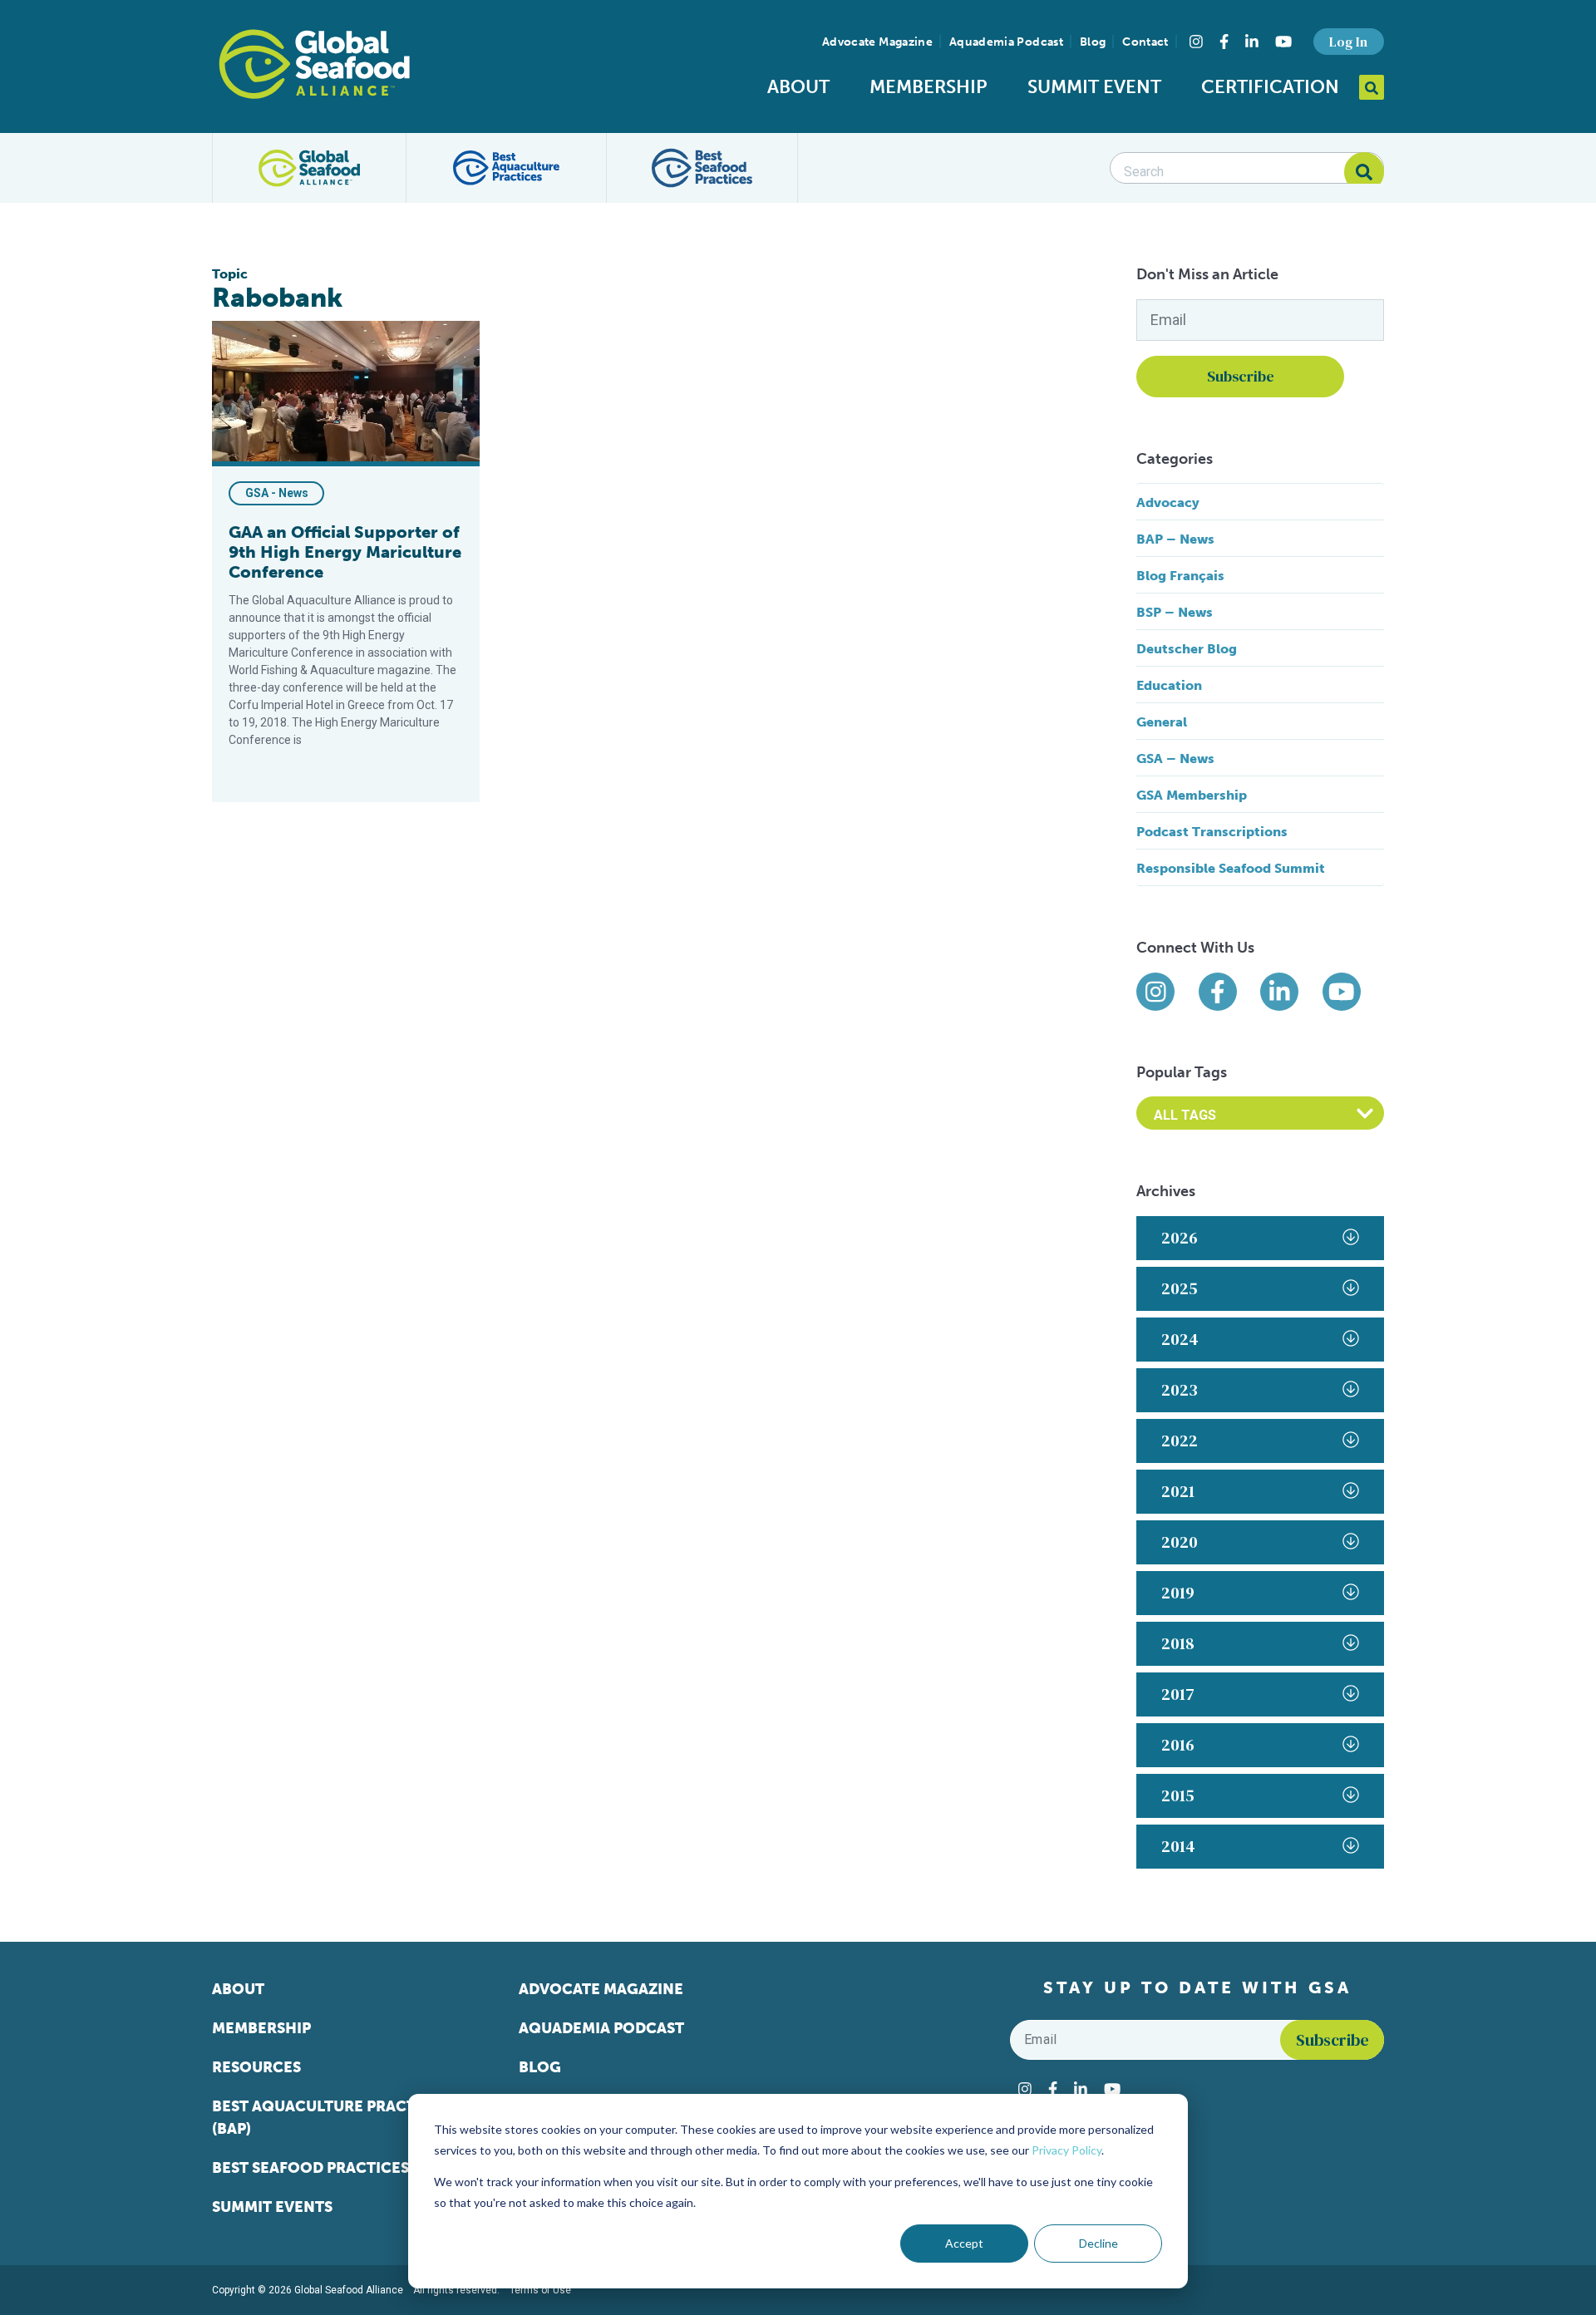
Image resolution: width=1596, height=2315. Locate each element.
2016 (1178, 1745)
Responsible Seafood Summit (1231, 868)
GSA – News (1175, 759)
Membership (929, 87)
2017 (1178, 1694)
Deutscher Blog (1187, 649)
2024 (1180, 1339)
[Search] (1364, 172)
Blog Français (1180, 576)
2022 (1180, 1441)
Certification (1270, 87)
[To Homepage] (314, 64)
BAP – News (1175, 539)
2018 (1178, 1643)
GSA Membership (1192, 795)
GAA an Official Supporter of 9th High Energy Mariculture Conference (345, 552)
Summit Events (272, 2207)
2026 (1180, 1238)
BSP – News (1175, 612)
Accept (964, 2243)
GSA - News (277, 493)
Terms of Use (540, 2290)
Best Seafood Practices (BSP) (331, 2168)
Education (1169, 685)
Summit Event (1094, 87)
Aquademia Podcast (1006, 42)
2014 (1178, 1846)
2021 (1178, 1491)
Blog (1093, 42)
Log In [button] (1348, 42)
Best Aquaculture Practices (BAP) (330, 2118)
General (1162, 722)
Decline (1098, 2243)
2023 (1180, 1390)
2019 (1178, 1593)
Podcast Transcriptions (1212, 832)
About (798, 87)
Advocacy (1168, 502)
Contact (1145, 42)
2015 (1178, 1795)
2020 (1180, 1542)
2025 (1180, 1288)
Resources (256, 2067)
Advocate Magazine (877, 42)
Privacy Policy (1066, 2150)
